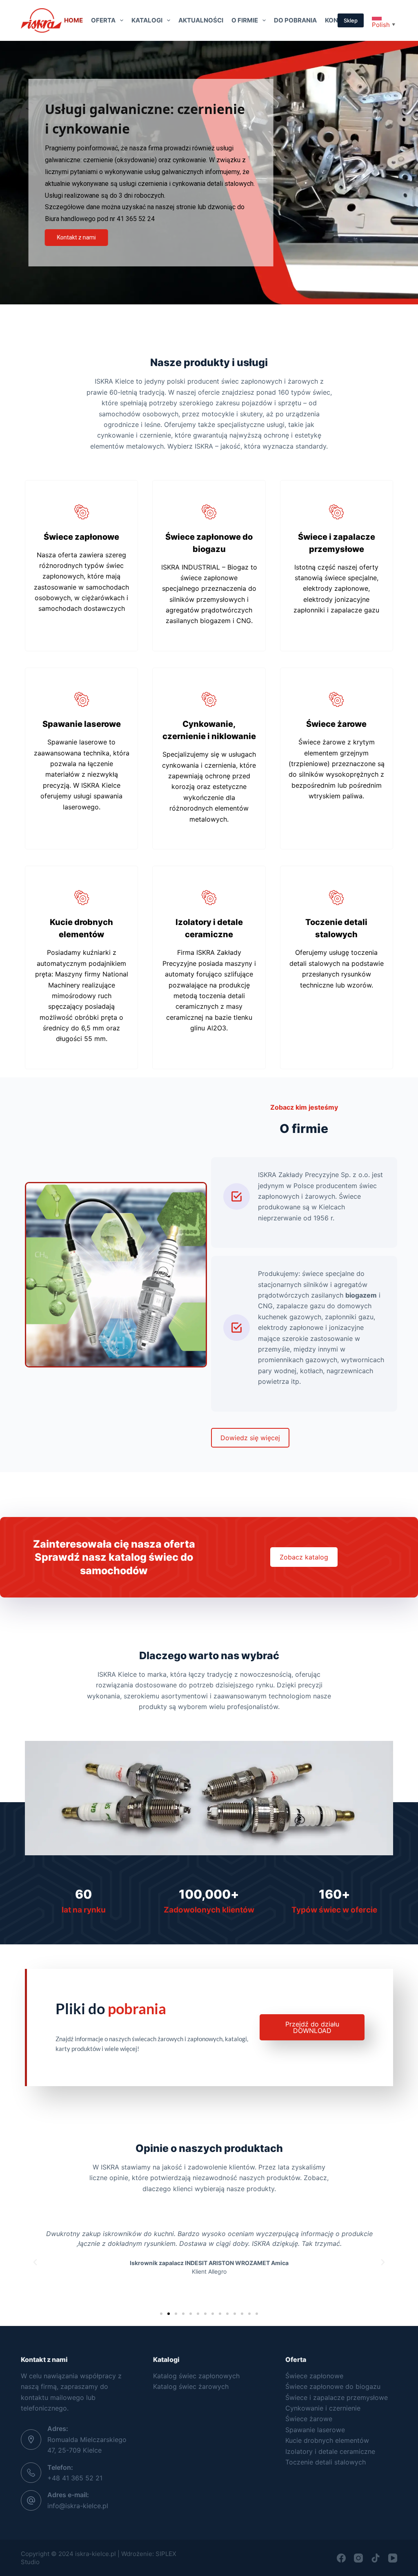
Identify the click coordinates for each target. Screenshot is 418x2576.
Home (73, 20)
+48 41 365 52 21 (75, 2478)
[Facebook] (341, 2558)
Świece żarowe (309, 2419)
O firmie (245, 20)
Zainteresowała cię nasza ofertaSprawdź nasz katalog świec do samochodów (114, 1557)
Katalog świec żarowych (191, 2386)
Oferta (103, 20)
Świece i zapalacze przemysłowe (337, 2397)
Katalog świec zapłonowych (196, 2376)
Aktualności (201, 20)
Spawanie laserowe (315, 2430)
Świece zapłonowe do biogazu (333, 2386)
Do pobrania (295, 20)
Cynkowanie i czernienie (323, 2408)
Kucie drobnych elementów (327, 2440)
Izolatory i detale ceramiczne (330, 2451)
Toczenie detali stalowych (326, 2462)
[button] (35, 2262)
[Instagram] (358, 2558)
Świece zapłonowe (314, 2376)
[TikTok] (376, 2558)
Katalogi (147, 20)
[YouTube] (393, 2558)
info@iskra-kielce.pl (78, 2506)
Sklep (351, 20)
